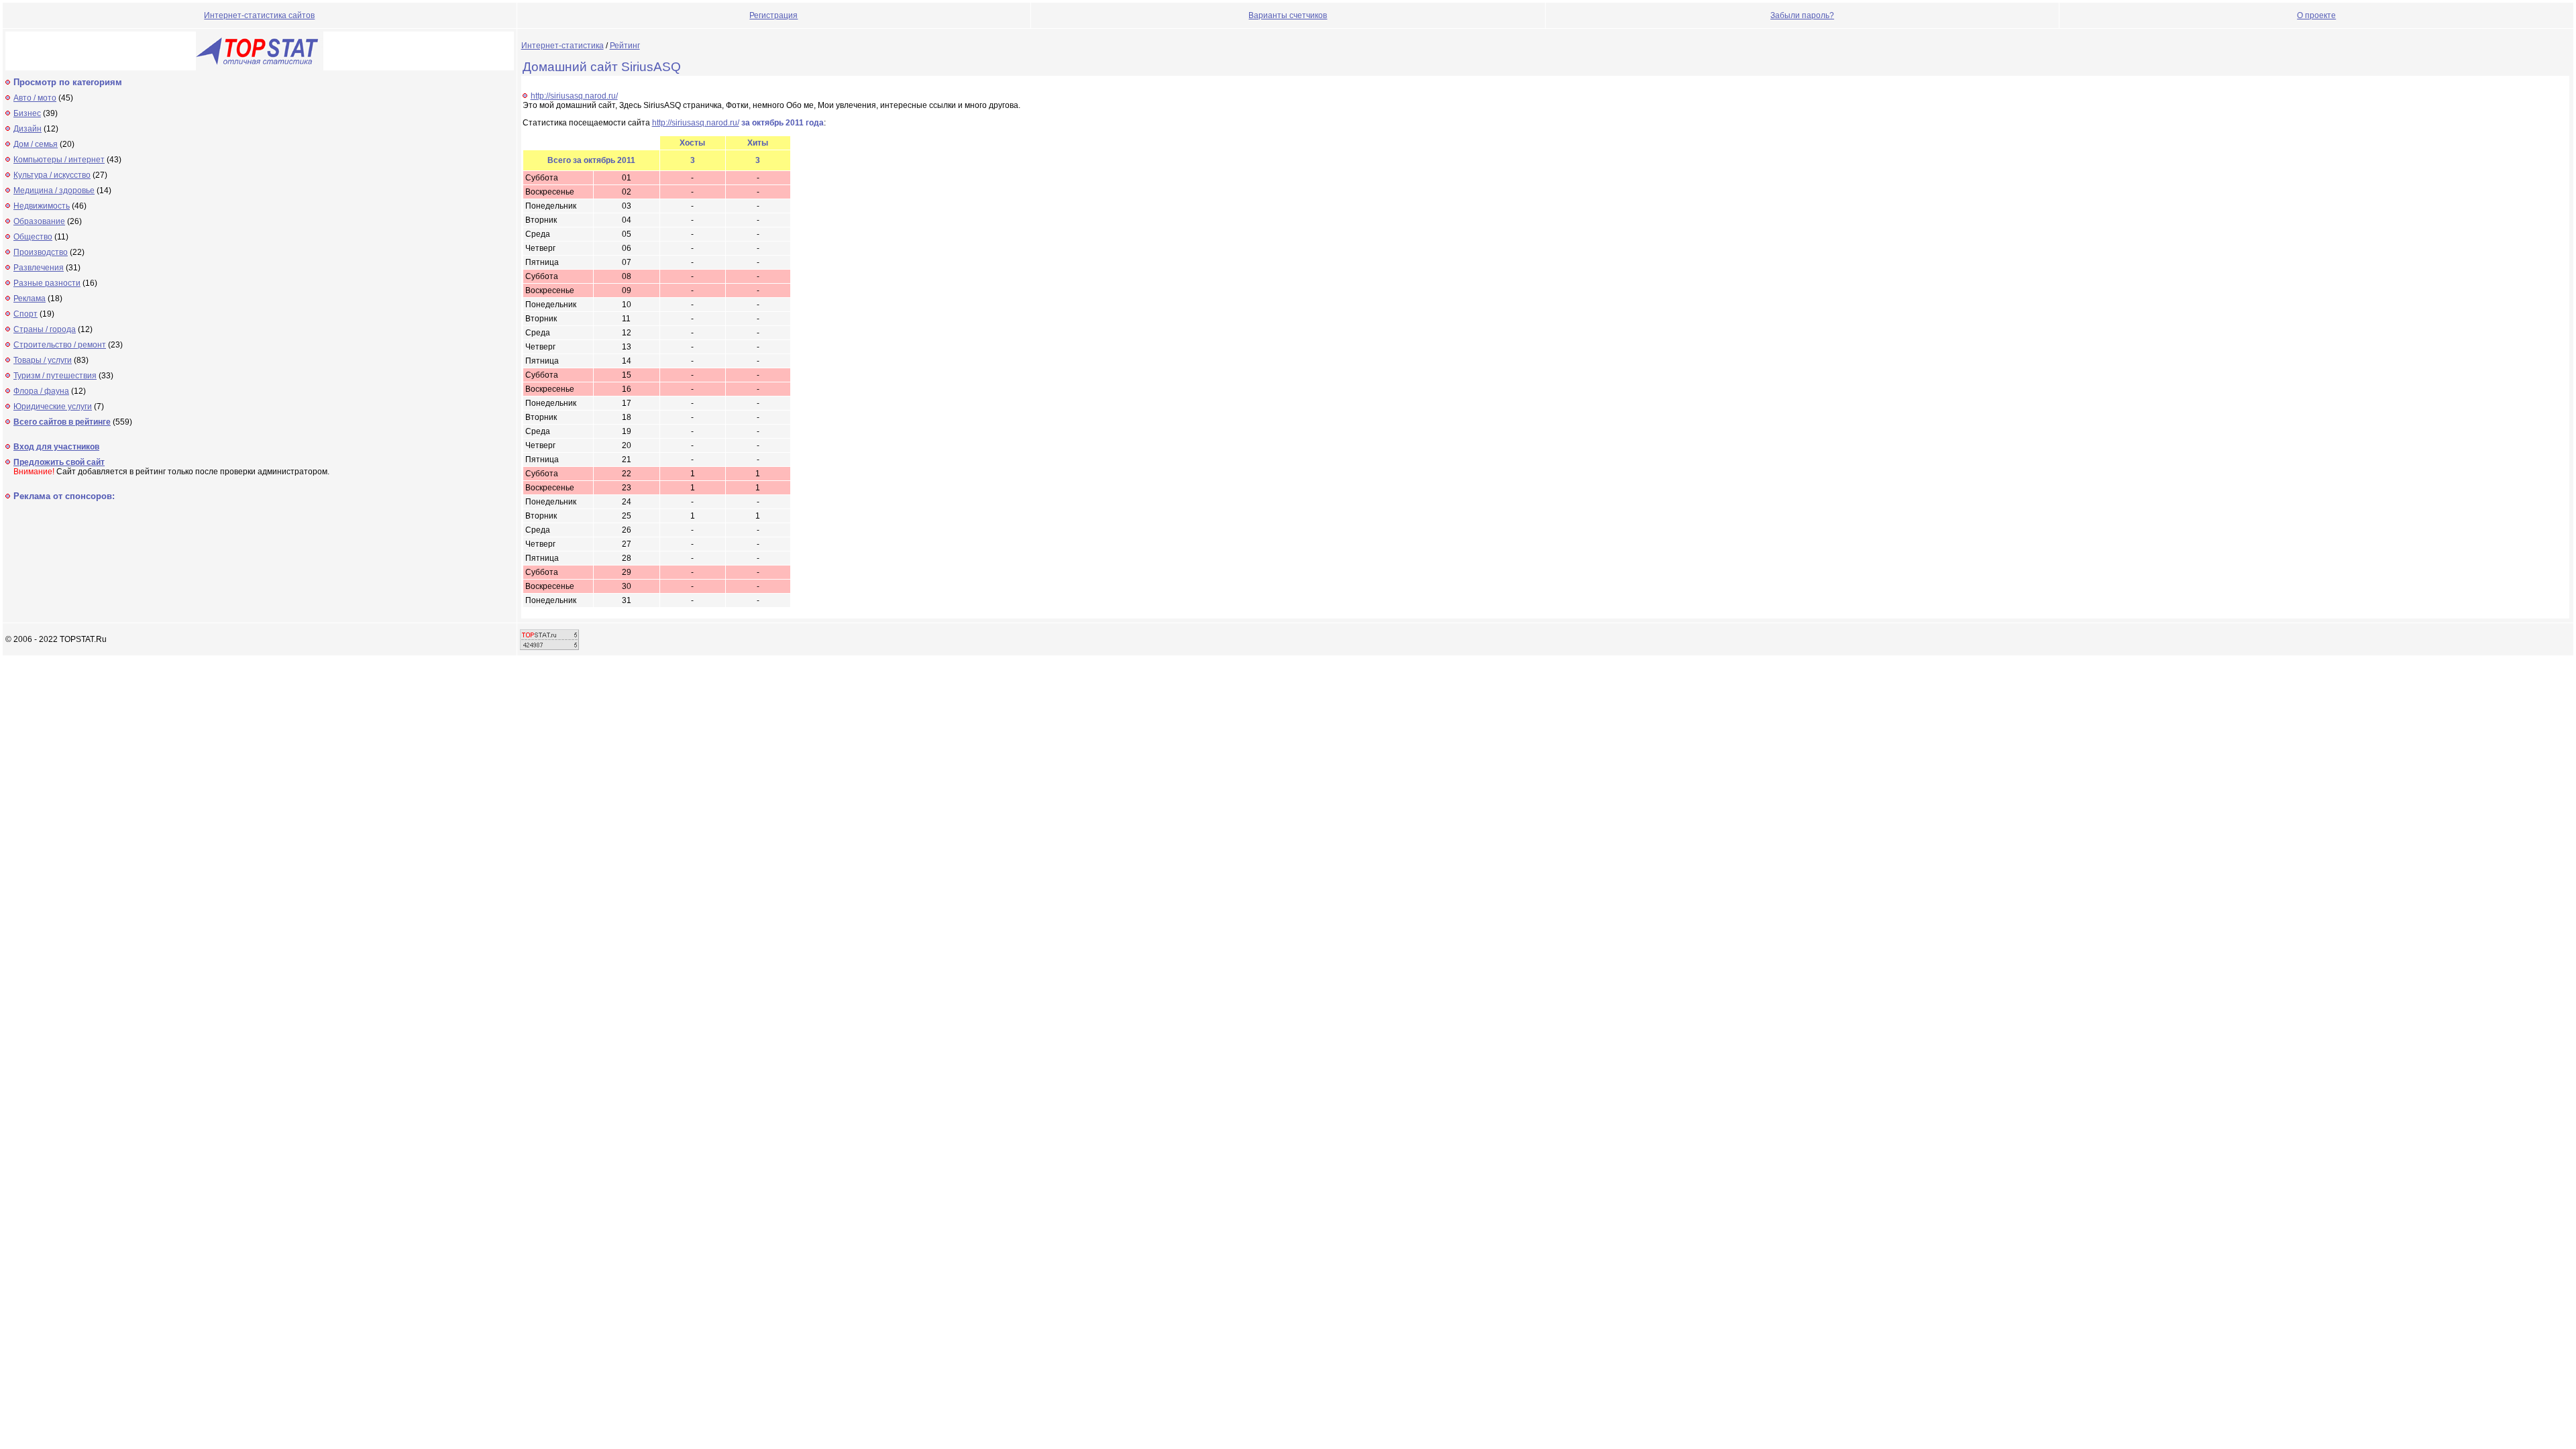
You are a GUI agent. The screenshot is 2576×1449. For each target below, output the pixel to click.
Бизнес (27, 113)
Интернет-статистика (562, 46)
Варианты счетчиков (1288, 15)
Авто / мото (35, 98)
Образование (39, 221)
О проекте (2316, 15)
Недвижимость (42, 206)
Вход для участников (56, 447)
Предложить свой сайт (59, 462)
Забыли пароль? (1802, 15)
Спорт (25, 314)
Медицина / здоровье (54, 191)
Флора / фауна (41, 391)
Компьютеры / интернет (59, 160)
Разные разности (47, 283)
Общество (33, 237)
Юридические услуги (53, 407)
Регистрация (773, 15)
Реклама (30, 299)
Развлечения (39, 268)
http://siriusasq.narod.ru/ (574, 96)
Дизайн (28, 129)
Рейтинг (625, 46)
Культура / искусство (52, 175)
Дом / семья (36, 144)
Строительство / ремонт (60, 345)
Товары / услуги (43, 360)
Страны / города (45, 329)
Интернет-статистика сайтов (259, 15)
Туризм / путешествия (55, 376)
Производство (41, 252)
